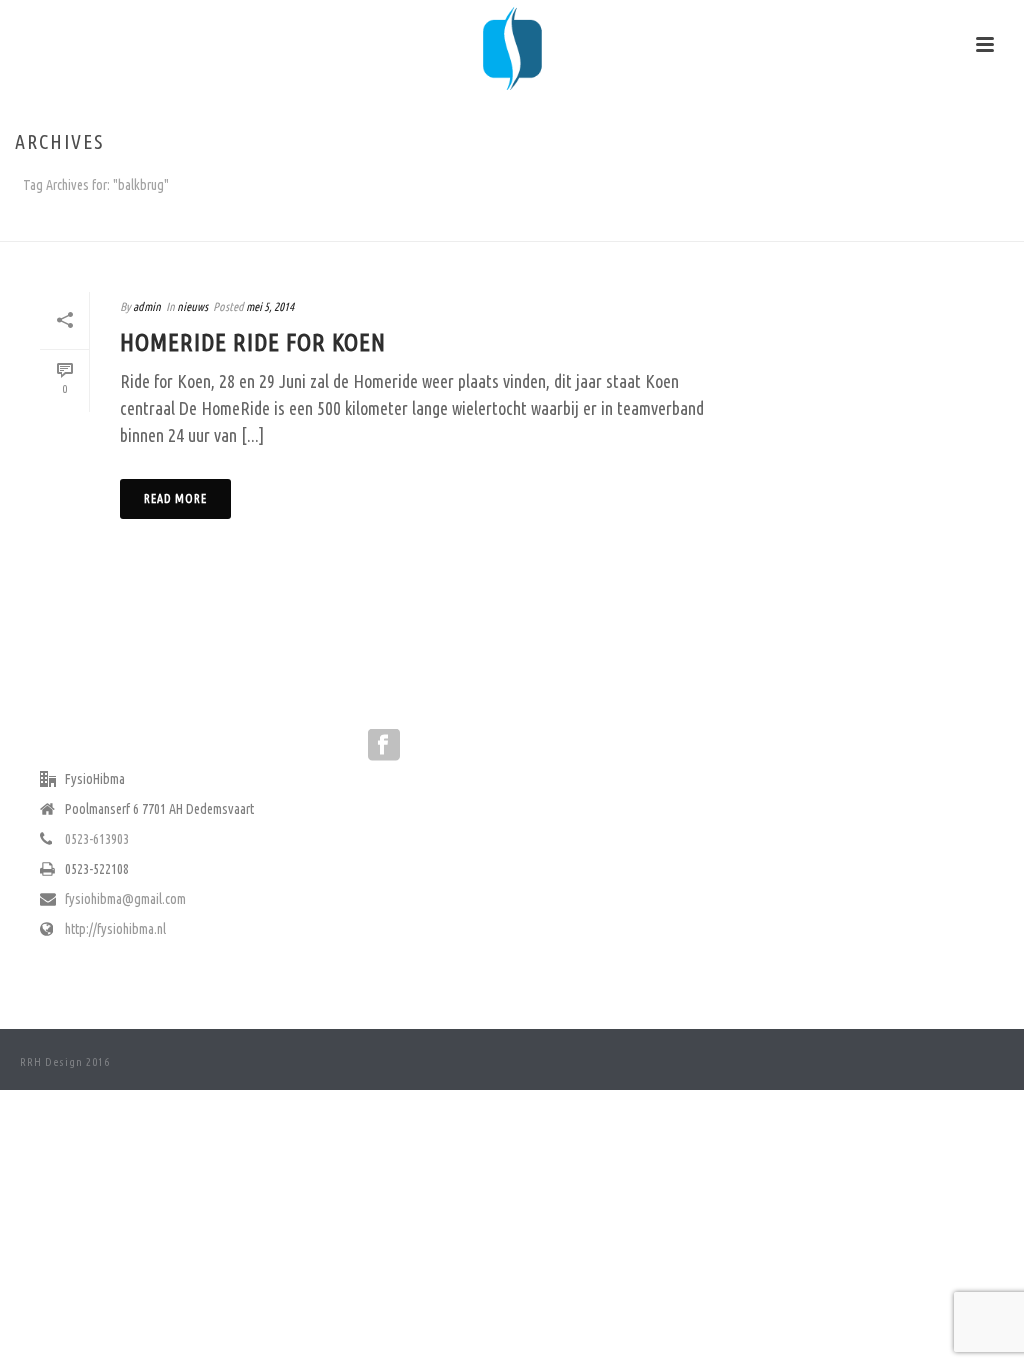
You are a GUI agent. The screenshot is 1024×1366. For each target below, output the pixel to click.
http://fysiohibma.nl (115, 929)
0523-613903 (97, 839)
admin (147, 306)
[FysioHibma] (512, 45)
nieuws (192, 306)
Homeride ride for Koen (253, 342)
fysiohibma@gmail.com (125, 899)
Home (970, 222)
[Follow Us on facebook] (384, 746)
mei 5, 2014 (270, 306)
